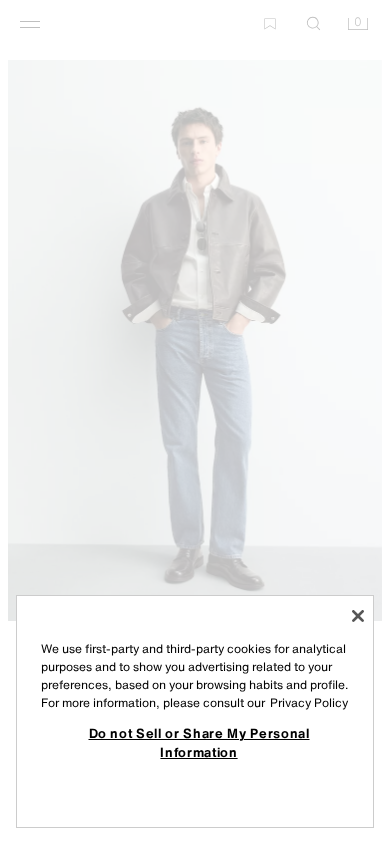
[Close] (358, 616)
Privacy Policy (309, 702)
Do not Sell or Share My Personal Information (199, 742)
